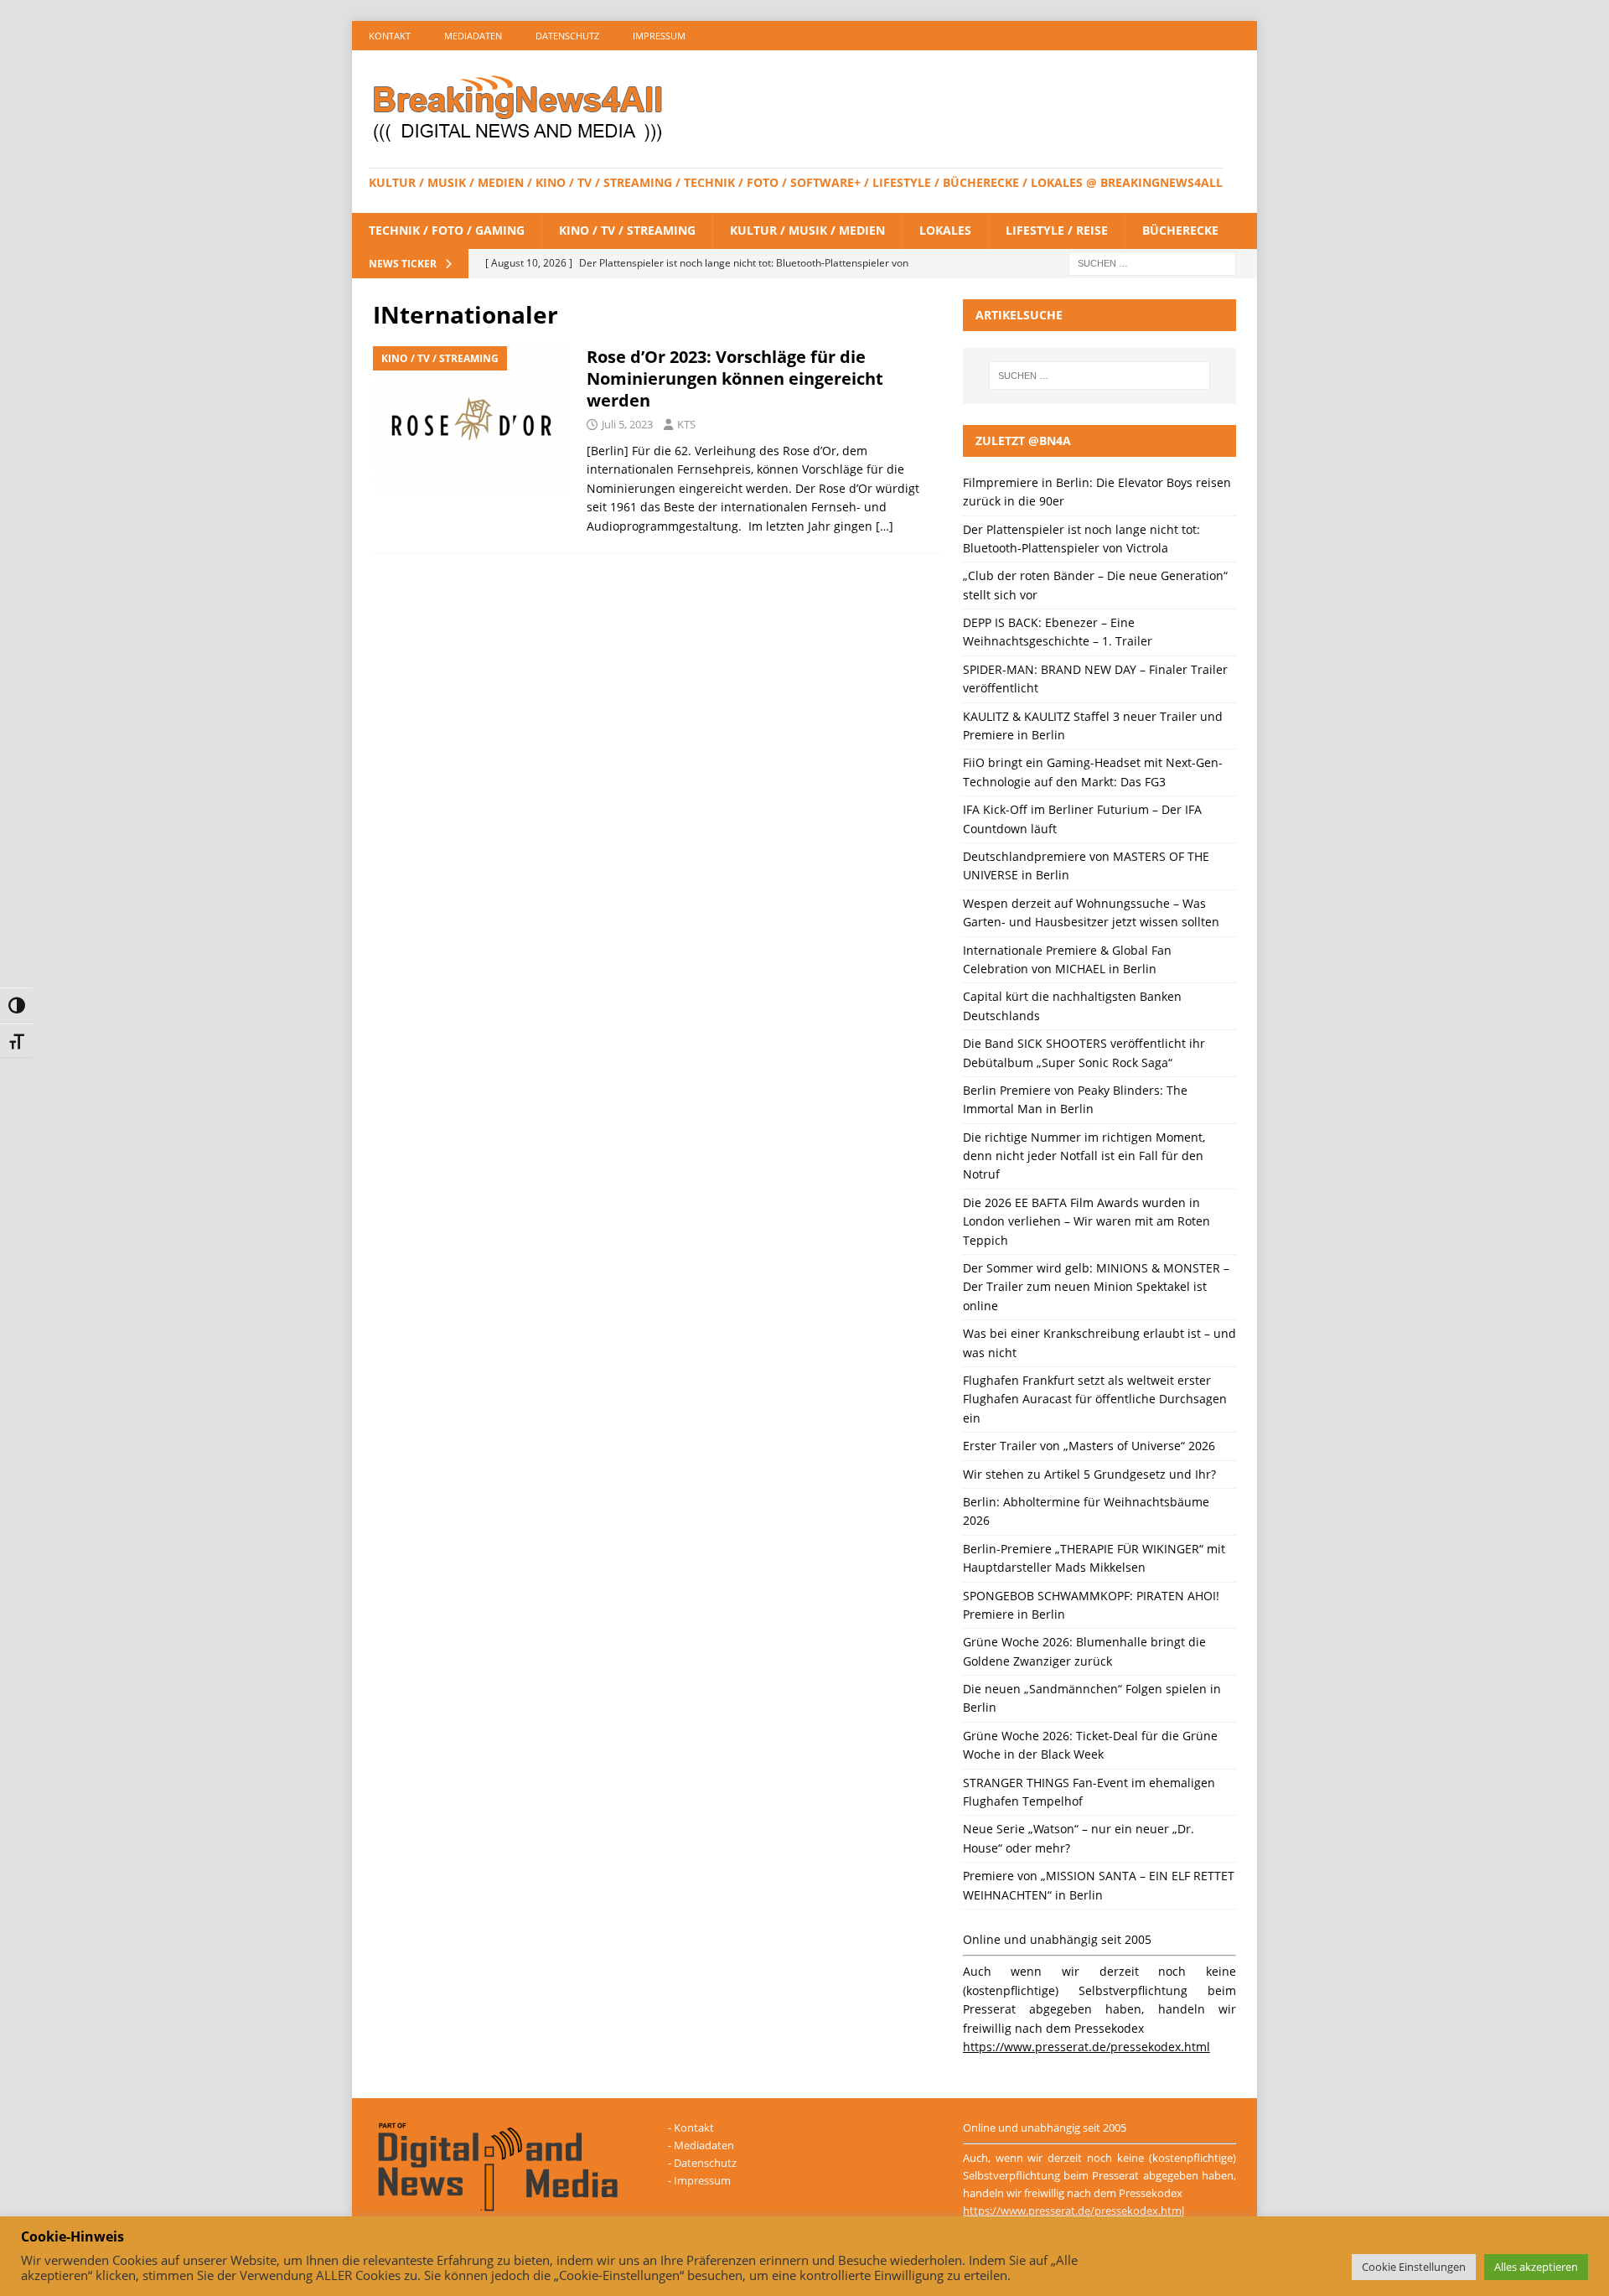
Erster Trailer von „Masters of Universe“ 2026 (1089, 1446)
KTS (686, 424)
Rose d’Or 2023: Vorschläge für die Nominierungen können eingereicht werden (735, 378)
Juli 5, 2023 (627, 424)
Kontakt (390, 36)
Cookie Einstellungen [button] (1414, 2267)
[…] (885, 526)
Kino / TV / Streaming (627, 230)
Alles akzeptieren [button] (1536, 2267)
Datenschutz (567, 36)
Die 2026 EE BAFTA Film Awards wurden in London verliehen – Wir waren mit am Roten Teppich (1086, 1221)
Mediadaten (473, 36)
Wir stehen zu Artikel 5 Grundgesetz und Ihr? (1089, 1474)
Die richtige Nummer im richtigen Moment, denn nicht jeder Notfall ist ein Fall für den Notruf (1084, 1156)
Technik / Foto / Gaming (447, 230)
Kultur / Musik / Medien (807, 230)
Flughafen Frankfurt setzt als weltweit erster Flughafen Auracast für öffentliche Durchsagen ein (1095, 1399)
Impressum (659, 36)
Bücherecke (1180, 230)
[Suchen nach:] (1152, 262)
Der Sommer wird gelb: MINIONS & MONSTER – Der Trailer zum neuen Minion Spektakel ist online (1096, 1287)
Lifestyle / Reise (1057, 230)
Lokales (945, 230)
